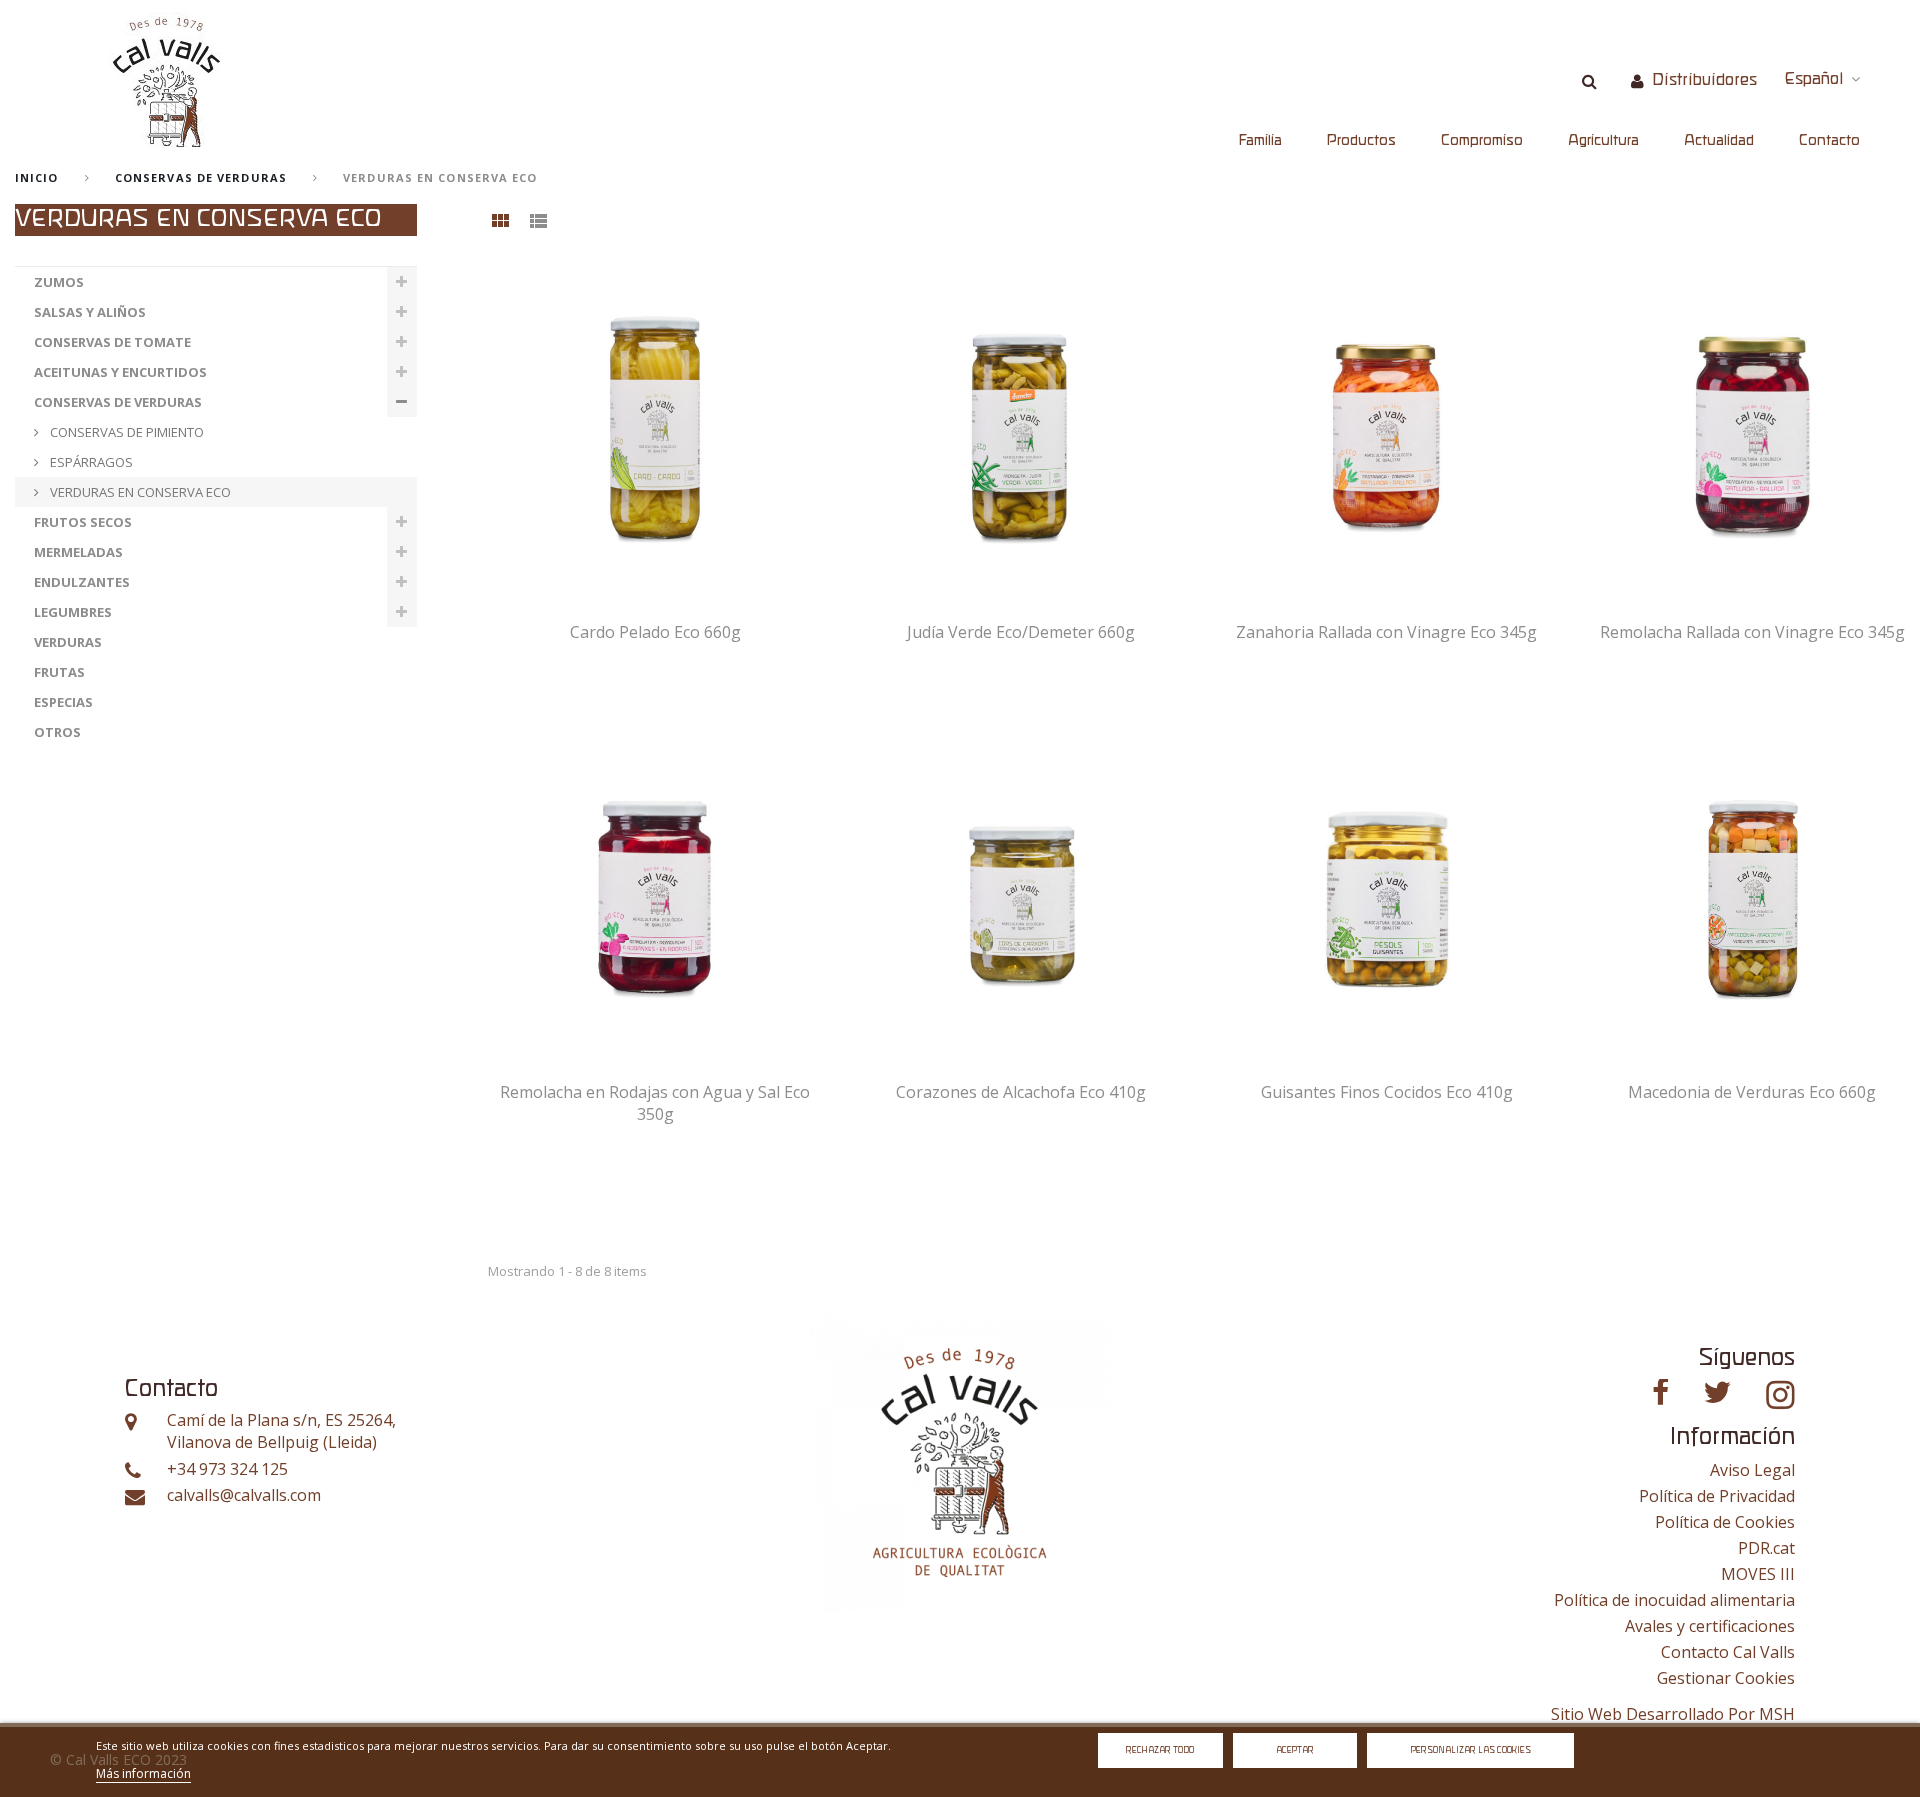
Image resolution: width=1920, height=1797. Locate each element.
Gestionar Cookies (1726, 1678)
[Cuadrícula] (500, 222)
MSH (1777, 1714)
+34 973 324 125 (227, 1469)
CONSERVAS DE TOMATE (112, 342)
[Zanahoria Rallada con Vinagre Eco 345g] (1386, 429)
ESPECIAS (63, 702)
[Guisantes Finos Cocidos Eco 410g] (1386, 889)
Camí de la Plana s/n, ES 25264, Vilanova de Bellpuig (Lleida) (281, 1431)
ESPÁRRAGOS (90, 462)
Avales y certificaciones (1710, 1626)
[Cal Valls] (167, 81)
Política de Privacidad (1717, 1496)
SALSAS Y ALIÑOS (90, 312)
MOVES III (1758, 1574)
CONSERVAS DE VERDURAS (201, 177)
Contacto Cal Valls (1728, 1652)
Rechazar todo (1160, 1750)
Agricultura (1603, 141)
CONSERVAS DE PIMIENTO (125, 432)
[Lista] (538, 222)
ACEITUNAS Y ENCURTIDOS (120, 372)
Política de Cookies (1725, 1522)
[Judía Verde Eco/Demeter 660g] (1021, 429)
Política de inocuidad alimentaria (1674, 1600)
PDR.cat (1766, 1548)
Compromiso (1482, 141)
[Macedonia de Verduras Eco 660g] (1752, 889)
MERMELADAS (78, 552)
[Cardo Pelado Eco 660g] (655, 429)
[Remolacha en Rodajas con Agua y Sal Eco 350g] (655, 889)
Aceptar (1295, 1750)
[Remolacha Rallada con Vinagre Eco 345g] (1752, 429)
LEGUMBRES (73, 612)
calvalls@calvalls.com (244, 1495)
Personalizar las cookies (1471, 1750)
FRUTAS (59, 672)
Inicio (37, 177)
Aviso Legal (1752, 1470)
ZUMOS (59, 282)
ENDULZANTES (82, 582)
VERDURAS (68, 642)
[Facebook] (1660, 1392)
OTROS (57, 732)
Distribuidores (1704, 80)
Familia (1260, 141)
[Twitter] (1717, 1392)
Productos (1361, 141)
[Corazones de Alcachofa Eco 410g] (1021, 889)
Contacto (1829, 141)
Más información (143, 1773)
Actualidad (1719, 141)
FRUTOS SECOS (83, 522)
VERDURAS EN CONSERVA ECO (139, 492)
